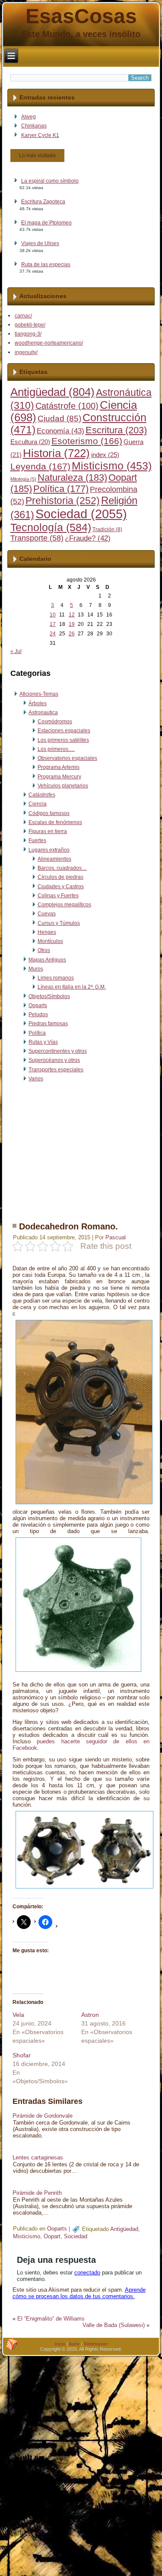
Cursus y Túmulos (59, 923)
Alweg (29, 117)
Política (61, 489)
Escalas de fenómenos (55, 822)
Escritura (116, 430)
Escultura (30, 442)
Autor (74, 2344)
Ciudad (59, 418)
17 (53, 624)
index (105, 455)
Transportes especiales (56, 1070)
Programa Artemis (59, 767)
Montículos (50, 941)
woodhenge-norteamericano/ (49, 343)
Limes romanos (56, 978)
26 (72, 634)
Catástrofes (42, 795)
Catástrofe (67, 406)
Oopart (52, 2236)
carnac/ (23, 316)
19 (72, 624)
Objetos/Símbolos (49, 996)
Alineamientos (54, 859)
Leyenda (40, 467)
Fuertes (37, 840)
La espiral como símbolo (50, 181)
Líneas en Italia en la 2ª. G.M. (72, 987)
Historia (56, 453)
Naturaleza (72, 478)
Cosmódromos (55, 722)
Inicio (60, 2344)
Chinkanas (34, 126)
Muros (36, 969)
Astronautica (43, 712)
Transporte (37, 538)
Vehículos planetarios (63, 786)
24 (53, 634)
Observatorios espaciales (67, 758)
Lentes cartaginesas (38, 2158)
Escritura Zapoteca (43, 202)
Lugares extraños (49, 850)
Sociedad (81, 514)
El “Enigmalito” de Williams (51, 2319)
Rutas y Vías (43, 1042)
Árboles (38, 703)
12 (72, 615)
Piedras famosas (48, 1024)
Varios (36, 1079)
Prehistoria (63, 501)
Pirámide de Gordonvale (43, 2116)
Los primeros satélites (63, 740)
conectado (87, 2273)
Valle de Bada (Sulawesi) (114, 2325)
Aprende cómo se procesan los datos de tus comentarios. (79, 2293)
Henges (47, 932)
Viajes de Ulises (40, 243)
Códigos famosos (49, 813)
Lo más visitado (37, 156)
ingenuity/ (26, 352)
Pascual (116, 1237)
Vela (18, 2015)
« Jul (16, 651)
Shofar (22, 2055)
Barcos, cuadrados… (62, 868)
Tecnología (51, 527)
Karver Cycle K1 (40, 135)
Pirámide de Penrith (37, 2193)
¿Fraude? (88, 538)
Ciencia (38, 804)
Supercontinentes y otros (58, 1051)
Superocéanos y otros (54, 1060)
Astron (90, 2015)
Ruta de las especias (46, 264)
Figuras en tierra (48, 831)
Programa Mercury (59, 777)
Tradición (107, 529)
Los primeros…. (56, 749)
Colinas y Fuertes (58, 896)
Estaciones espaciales (64, 731)
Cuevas (47, 914)
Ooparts (38, 1005)
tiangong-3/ (28, 334)
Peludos (38, 1014)
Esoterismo (87, 441)
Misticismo (112, 466)
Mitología (23, 479)
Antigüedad (52, 392)
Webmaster (96, 2344)
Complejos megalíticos (64, 905)
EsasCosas (81, 16)
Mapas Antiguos (47, 960)
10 (53, 615)
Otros (44, 950)
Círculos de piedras (60, 877)
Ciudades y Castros (61, 887)
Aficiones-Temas (39, 694)
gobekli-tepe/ (30, 325)
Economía (60, 431)
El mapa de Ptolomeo (46, 223)
